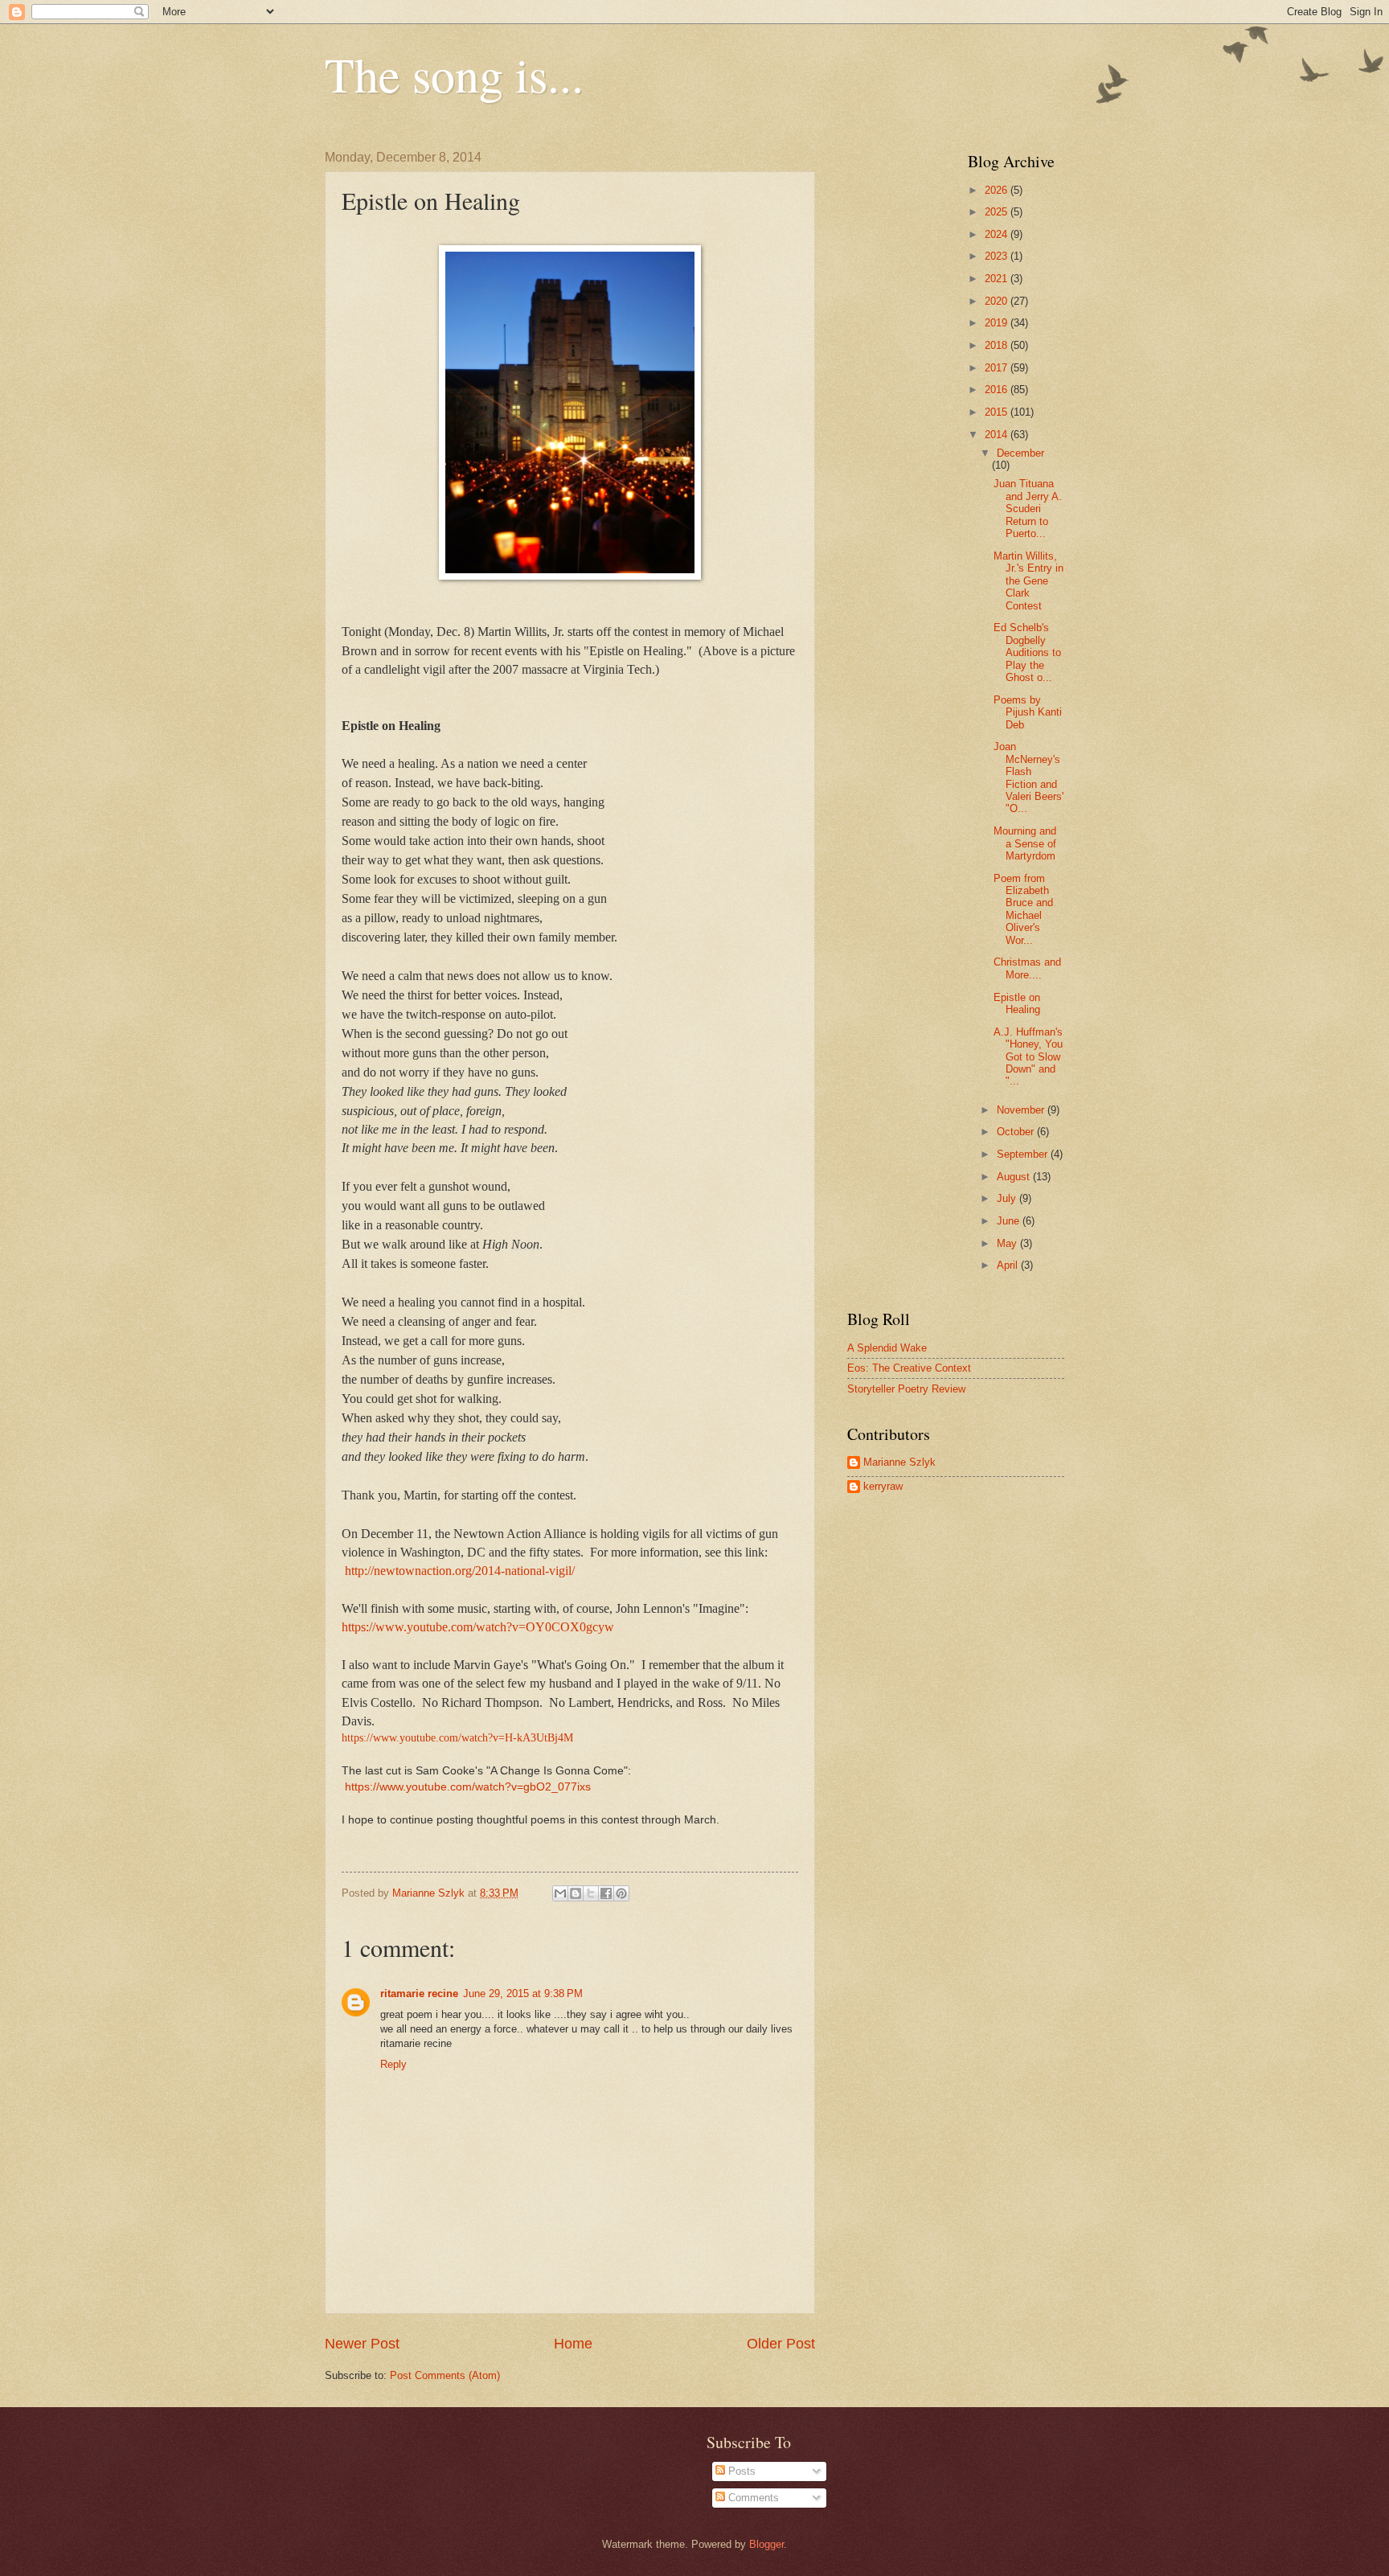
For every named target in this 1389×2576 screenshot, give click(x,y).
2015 (998, 412)
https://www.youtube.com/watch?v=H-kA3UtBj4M (457, 1738)
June (1010, 1221)
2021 (998, 279)
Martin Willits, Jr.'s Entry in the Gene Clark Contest (1028, 581)
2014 (998, 435)
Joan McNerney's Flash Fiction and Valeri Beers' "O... (1028, 777)
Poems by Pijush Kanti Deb (1028, 712)
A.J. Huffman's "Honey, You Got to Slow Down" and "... (1028, 1057)
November (1022, 1110)
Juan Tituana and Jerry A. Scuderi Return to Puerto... (1028, 509)
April (1009, 1265)
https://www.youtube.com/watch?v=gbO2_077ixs (468, 1787)
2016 (998, 390)
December (1020, 453)
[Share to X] (591, 1893)
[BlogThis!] (576, 1893)
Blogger (766, 2544)
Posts (740, 2471)
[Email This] (560, 1893)
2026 (998, 190)
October (1017, 1132)
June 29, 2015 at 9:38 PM (523, 1994)
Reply (393, 2064)
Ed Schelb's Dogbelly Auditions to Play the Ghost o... (1027, 652)
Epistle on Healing (1017, 1003)
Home (573, 2344)
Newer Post (362, 2344)
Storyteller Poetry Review (906, 1389)
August (1015, 1177)
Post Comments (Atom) (445, 2375)
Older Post (781, 2344)
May (1008, 1243)
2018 (998, 345)
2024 (998, 234)
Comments (752, 2498)
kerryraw (883, 1486)
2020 (998, 301)
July (1008, 1198)
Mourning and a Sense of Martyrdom (1025, 843)
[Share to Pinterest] (621, 1893)
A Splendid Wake (887, 1348)
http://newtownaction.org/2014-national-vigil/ (460, 1571)
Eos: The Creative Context (909, 1368)
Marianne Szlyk (899, 1462)
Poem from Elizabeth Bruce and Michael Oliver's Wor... (1023, 909)
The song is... (454, 74)
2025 (998, 212)
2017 (998, 368)
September (1024, 1154)
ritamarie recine (419, 1994)
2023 (998, 256)
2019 (998, 323)
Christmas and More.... (1027, 968)
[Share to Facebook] (606, 1893)
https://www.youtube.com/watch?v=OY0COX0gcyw (478, 1627)
